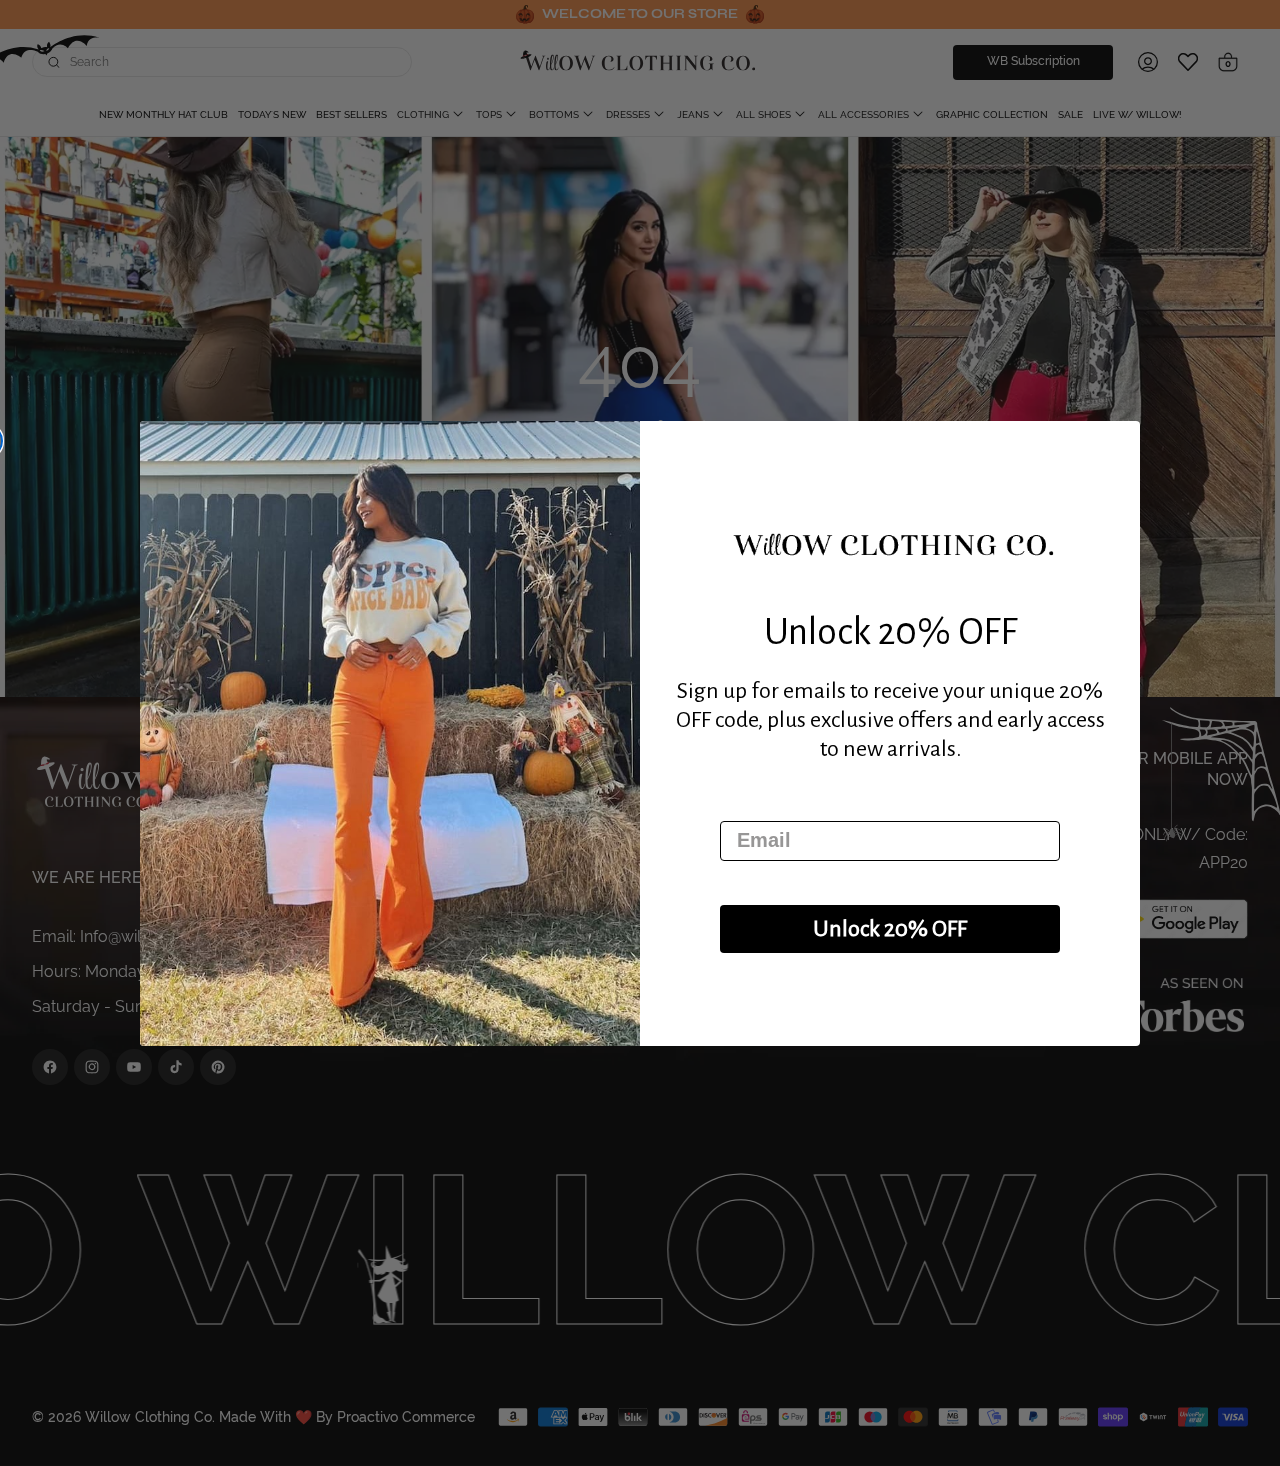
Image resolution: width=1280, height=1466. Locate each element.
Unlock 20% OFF (890, 929)
